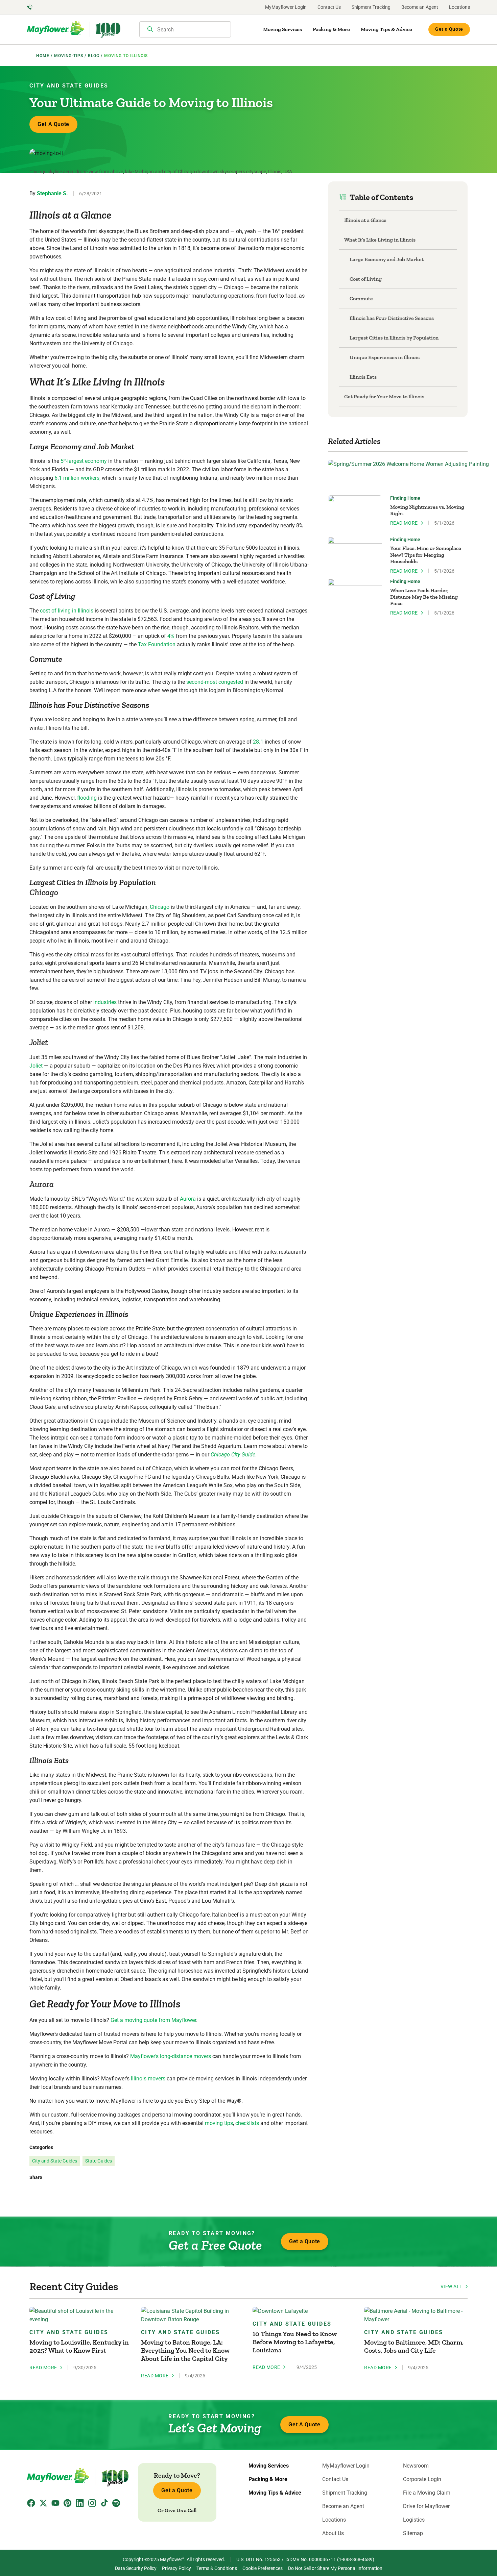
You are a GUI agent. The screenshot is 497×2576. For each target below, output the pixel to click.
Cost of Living (366, 279)
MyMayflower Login (286, 7)
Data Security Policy (136, 2568)
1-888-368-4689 (356, 2559)
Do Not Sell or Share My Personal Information (335, 2568)
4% (171, 636)
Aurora (188, 1199)
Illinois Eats (363, 377)
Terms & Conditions (217, 2568)
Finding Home (405, 498)
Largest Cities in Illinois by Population (394, 338)
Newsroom (416, 2466)
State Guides (99, 2161)
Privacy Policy (176, 2568)
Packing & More (331, 29)
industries (105, 1002)
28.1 (258, 742)
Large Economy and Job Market (387, 259)
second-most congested (215, 682)
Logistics (414, 2520)
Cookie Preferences (263, 2568)
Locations (459, 7)
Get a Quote (449, 29)
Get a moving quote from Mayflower (153, 2020)
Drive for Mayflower (426, 2506)
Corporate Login (422, 2479)
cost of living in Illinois (67, 611)
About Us (333, 2533)
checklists (247, 2123)
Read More (404, 523)
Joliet (36, 1066)
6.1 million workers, (77, 478)
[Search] (150, 30)
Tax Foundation (157, 644)
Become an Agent (420, 7)
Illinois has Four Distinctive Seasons (392, 318)
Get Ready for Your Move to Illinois (384, 396)
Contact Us (329, 7)
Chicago (160, 907)
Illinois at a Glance (365, 220)
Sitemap (413, 2533)
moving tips (219, 2123)
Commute (361, 298)
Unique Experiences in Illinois (385, 357)
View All (452, 2286)
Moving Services (282, 29)
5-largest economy (84, 461)
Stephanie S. (52, 193)
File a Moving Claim (427, 2493)
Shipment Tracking (371, 7)
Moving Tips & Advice (386, 29)
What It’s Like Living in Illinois (380, 240)
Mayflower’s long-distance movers (171, 2056)
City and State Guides (69, 86)
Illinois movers (148, 2079)
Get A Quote (53, 124)
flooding (87, 798)
